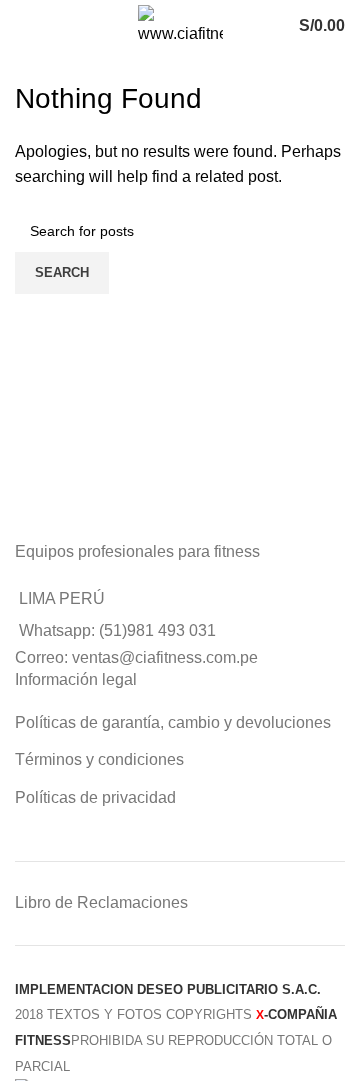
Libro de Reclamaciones (101, 902)
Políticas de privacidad (95, 797)
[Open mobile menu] (36, 26)
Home (31, 67)
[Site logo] (180, 24)
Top (342, 1063)
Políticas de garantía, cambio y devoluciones (173, 722)
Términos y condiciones (99, 759)
